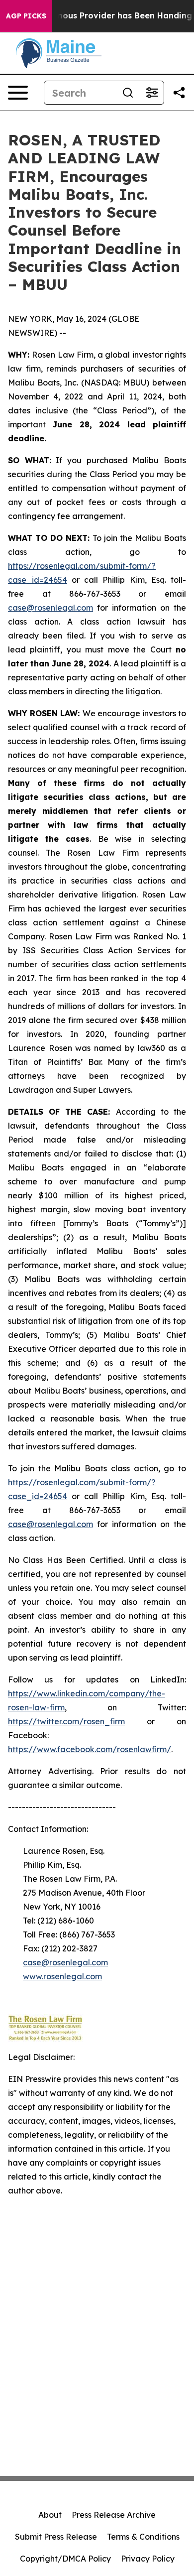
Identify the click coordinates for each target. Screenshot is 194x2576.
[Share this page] (179, 93)
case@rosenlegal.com (50, 608)
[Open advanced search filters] (152, 93)
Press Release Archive (114, 2515)
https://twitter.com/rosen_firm (66, 1721)
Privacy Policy (148, 2559)
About (50, 2515)
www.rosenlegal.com (62, 1976)
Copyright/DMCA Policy (65, 2559)
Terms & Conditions (143, 2537)
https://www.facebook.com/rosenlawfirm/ (90, 1749)
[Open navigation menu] (18, 93)
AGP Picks (26, 16)
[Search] (128, 93)
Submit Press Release (56, 2537)
